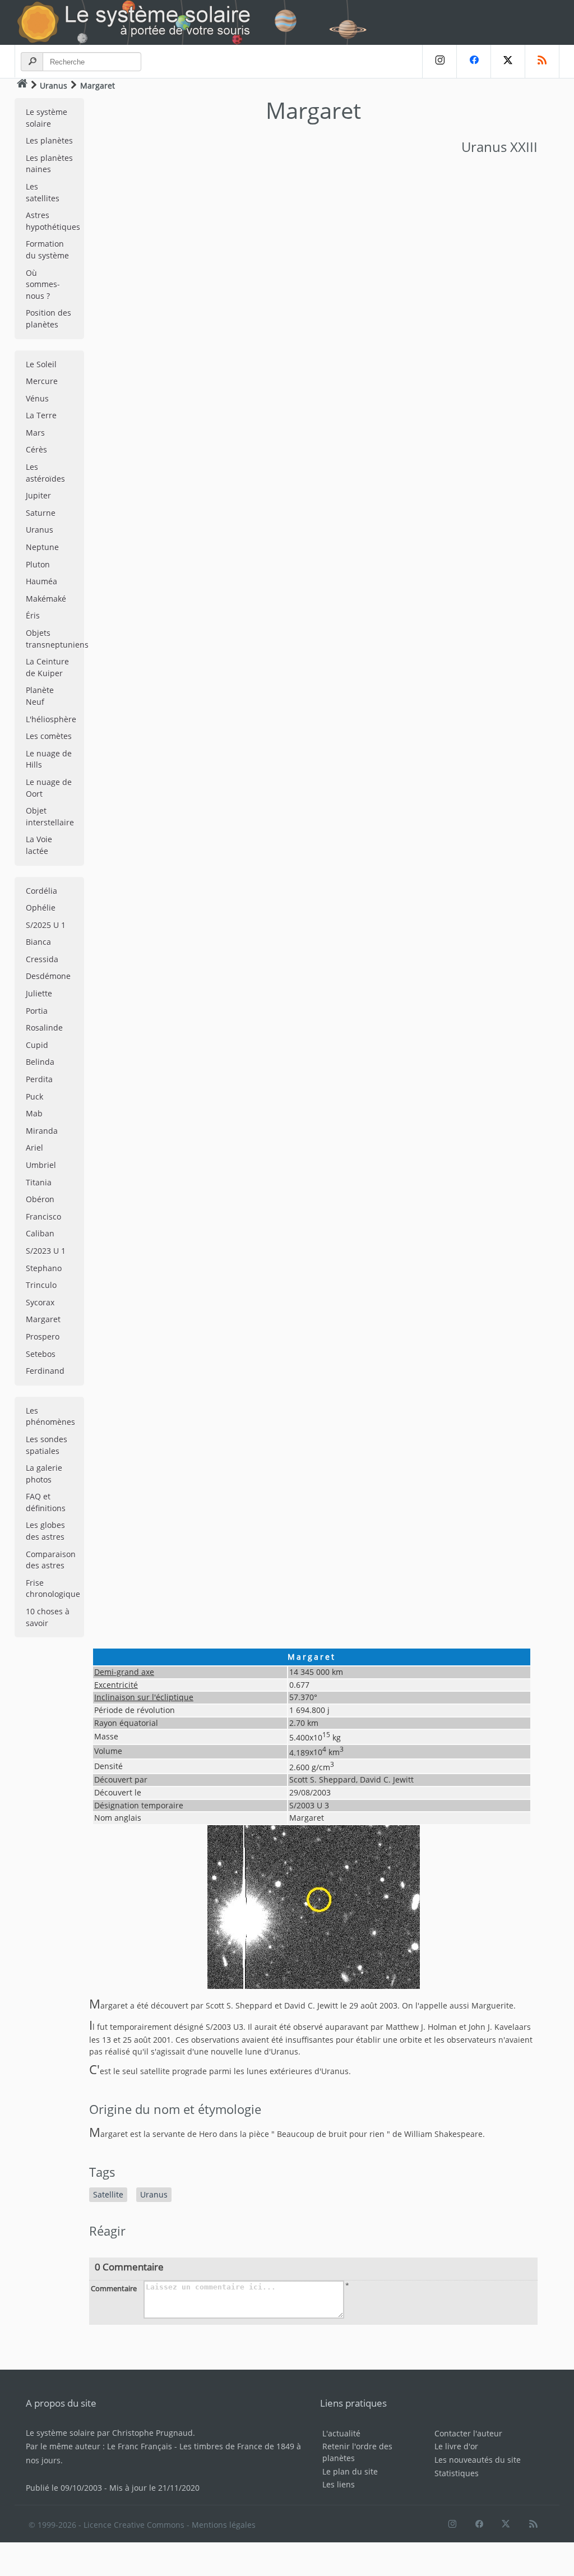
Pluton (38, 564)
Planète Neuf (40, 696)
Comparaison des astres (51, 1560)
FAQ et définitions (46, 1502)
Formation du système (47, 250)
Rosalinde (44, 1028)
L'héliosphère (51, 719)
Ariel (34, 1148)
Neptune (42, 547)
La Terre (41, 415)
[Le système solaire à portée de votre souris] (197, 22)
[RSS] (542, 61)
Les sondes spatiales (47, 1445)
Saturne (41, 513)
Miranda (42, 1131)
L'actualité (341, 2433)
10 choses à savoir (48, 1617)
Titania (39, 1182)
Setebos (41, 1354)
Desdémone (48, 976)
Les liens (339, 2484)
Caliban (40, 1233)
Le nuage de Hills (49, 759)
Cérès (36, 449)
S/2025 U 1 (46, 925)
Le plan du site (350, 2471)
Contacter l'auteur (468, 2433)
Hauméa (41, 581)
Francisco (43, 1217)
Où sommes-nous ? (43, 284)
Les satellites (43, 192)
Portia (37, 1011)
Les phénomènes (50, 1416)
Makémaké (46, 599)
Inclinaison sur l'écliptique (144, 1697)
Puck (34, 1097)
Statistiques (457, 2473)
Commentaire (114, 2288)
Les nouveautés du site (478, 2460)
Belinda (40, 1062)
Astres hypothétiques (53, 221)
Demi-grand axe (124, 1672)
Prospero (43, 1337)
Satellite (108, 2194)
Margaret (43, 1319)
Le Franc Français (140, 2446)
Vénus (37, 398)
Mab (34, 1113)
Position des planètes (48, 318)
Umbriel (41, 1165)
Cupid (37, 1045)
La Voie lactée (39, 845)
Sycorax (40, 1302)
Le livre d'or (456, 2446)
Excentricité (116, 1685)
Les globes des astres (45, 1531)
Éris (33, 615)
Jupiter (38, 495)
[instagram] (439, 61)
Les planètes (49, 140)
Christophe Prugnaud (152, 2433)
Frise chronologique (53, 1589)
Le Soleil (41, 364)
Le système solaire (47, 118)
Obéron (40, 1199)
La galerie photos (44, 1474)
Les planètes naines (49, 164)
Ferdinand (45, 1371)
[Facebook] (473, 61)
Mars (35, 433)
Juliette (39, 993)
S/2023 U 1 (46, 1251)
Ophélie (41, 908)
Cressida (42, 959)
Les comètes (49, 736)
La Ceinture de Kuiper (47, 667)
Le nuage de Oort (49, 788)
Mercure (42, 381)
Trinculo (41, 1285)
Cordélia (41, 891)
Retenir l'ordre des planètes (357, 2452)
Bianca (38, 942)
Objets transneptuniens (55, 639)
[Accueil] (22, 85)
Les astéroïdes (45, 473)
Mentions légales (224, 2525)
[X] (508, 61)
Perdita (39, 1079)
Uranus (54, 86)
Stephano (44, 1268)
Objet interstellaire (50, 816)
